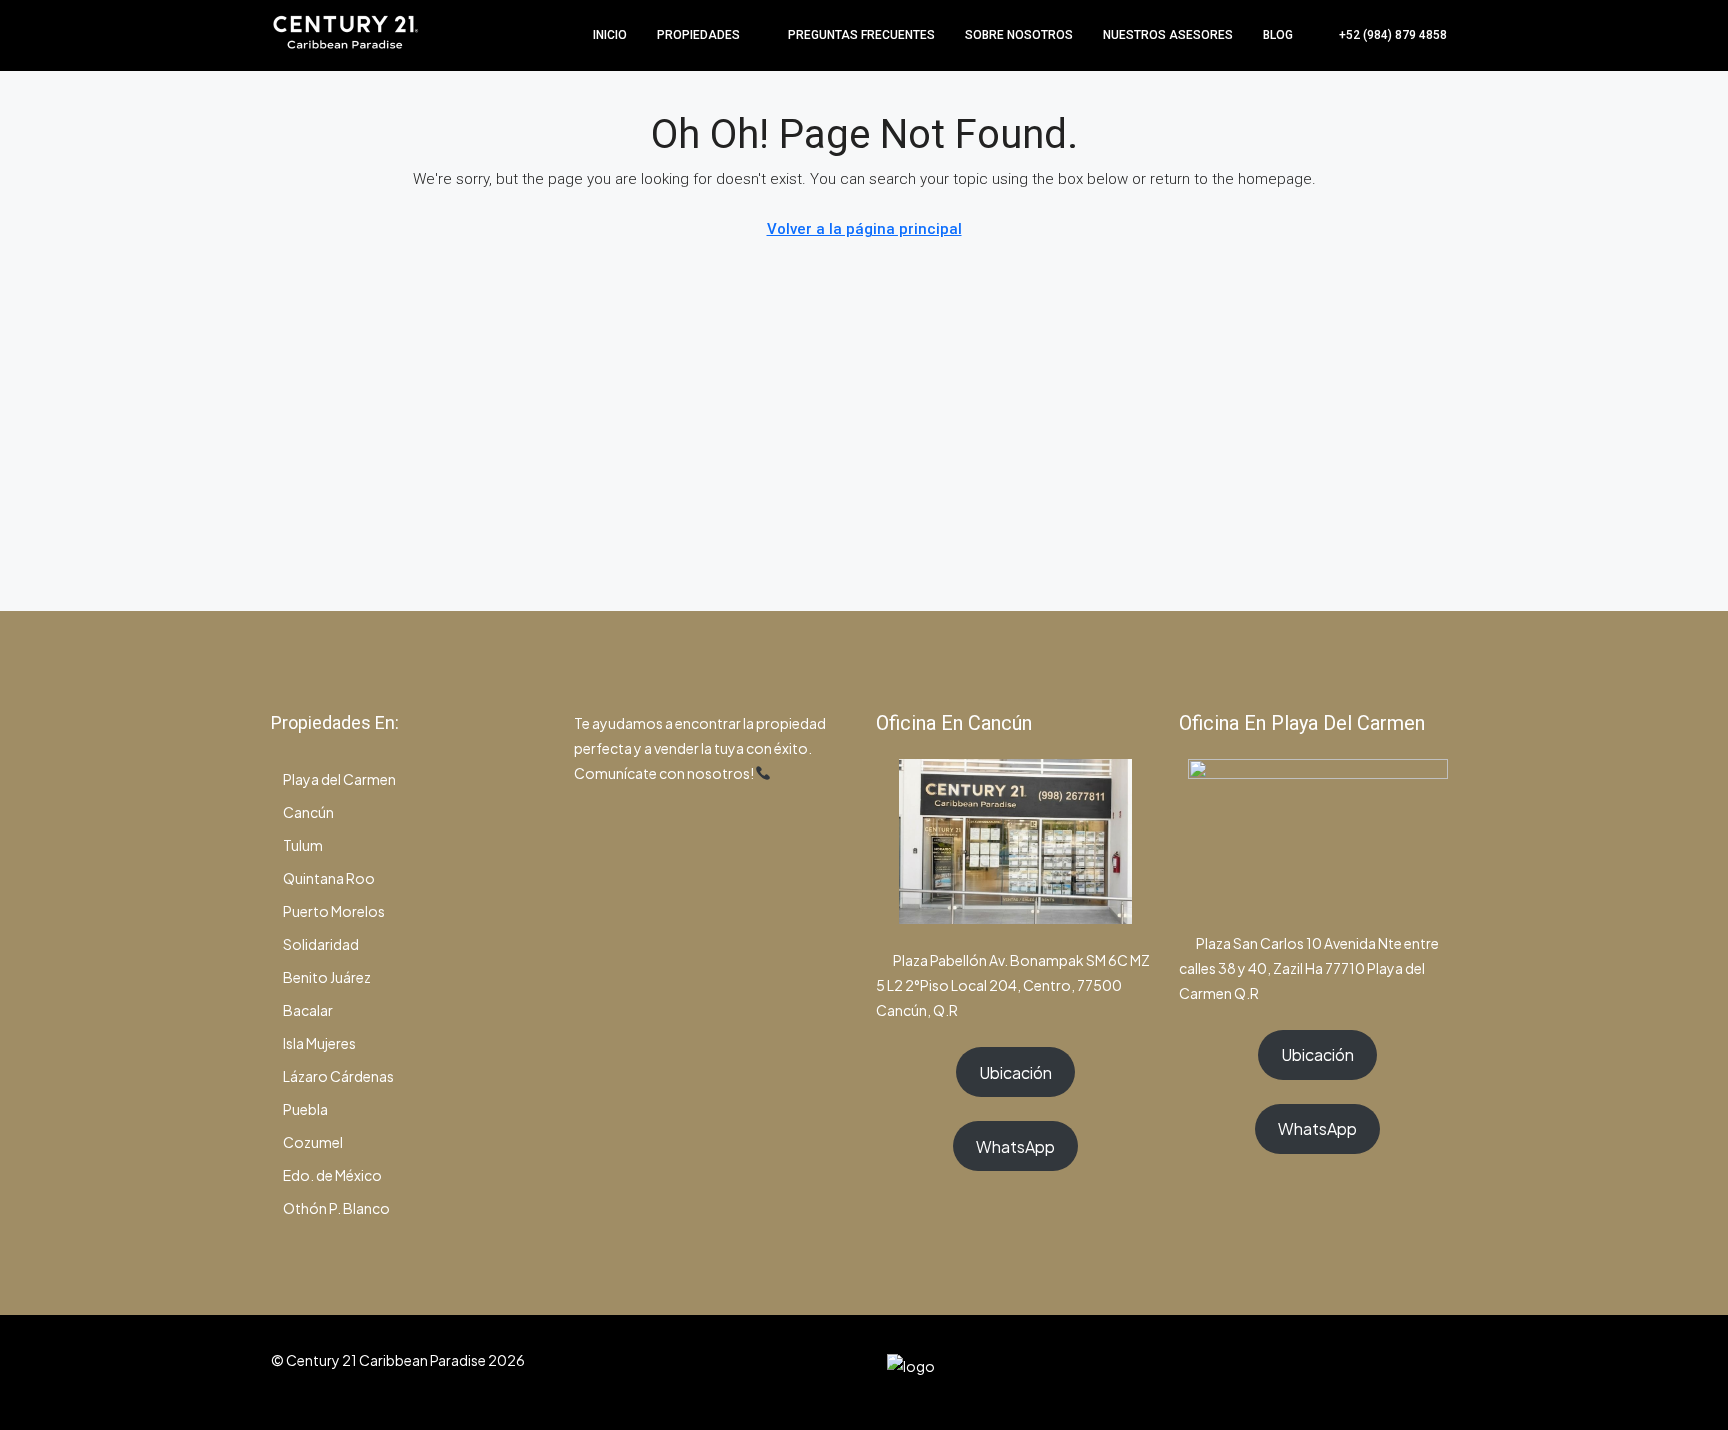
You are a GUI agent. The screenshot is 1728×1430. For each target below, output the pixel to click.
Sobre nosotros (1019, 35)
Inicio (610, 35)
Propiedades (698, 35)
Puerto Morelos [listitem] (334, 911)
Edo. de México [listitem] (332, 1175)
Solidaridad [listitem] (321, 944)
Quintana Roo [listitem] (329, 878)
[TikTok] (1439, 1372)
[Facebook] (1334, 1372)
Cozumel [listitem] (313, 1142)
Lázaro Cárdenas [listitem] (338, 1076)
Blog (1278, 35)
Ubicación (1015, 1072)
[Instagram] (1369, 1372)
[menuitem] (1382, 35)
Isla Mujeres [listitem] (319, 1043)
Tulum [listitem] (303, 845)
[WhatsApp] (1404, 1372)
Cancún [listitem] (308, 812)
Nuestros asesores (1168, 35)
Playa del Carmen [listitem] (339, 779)
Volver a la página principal (864, 229)
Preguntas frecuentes (861, 35)
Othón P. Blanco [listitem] (336, 1208)
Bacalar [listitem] (308, 1010)
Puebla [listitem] (305, 1109)
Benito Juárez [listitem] (327, 977)
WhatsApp (1015, 1146)
